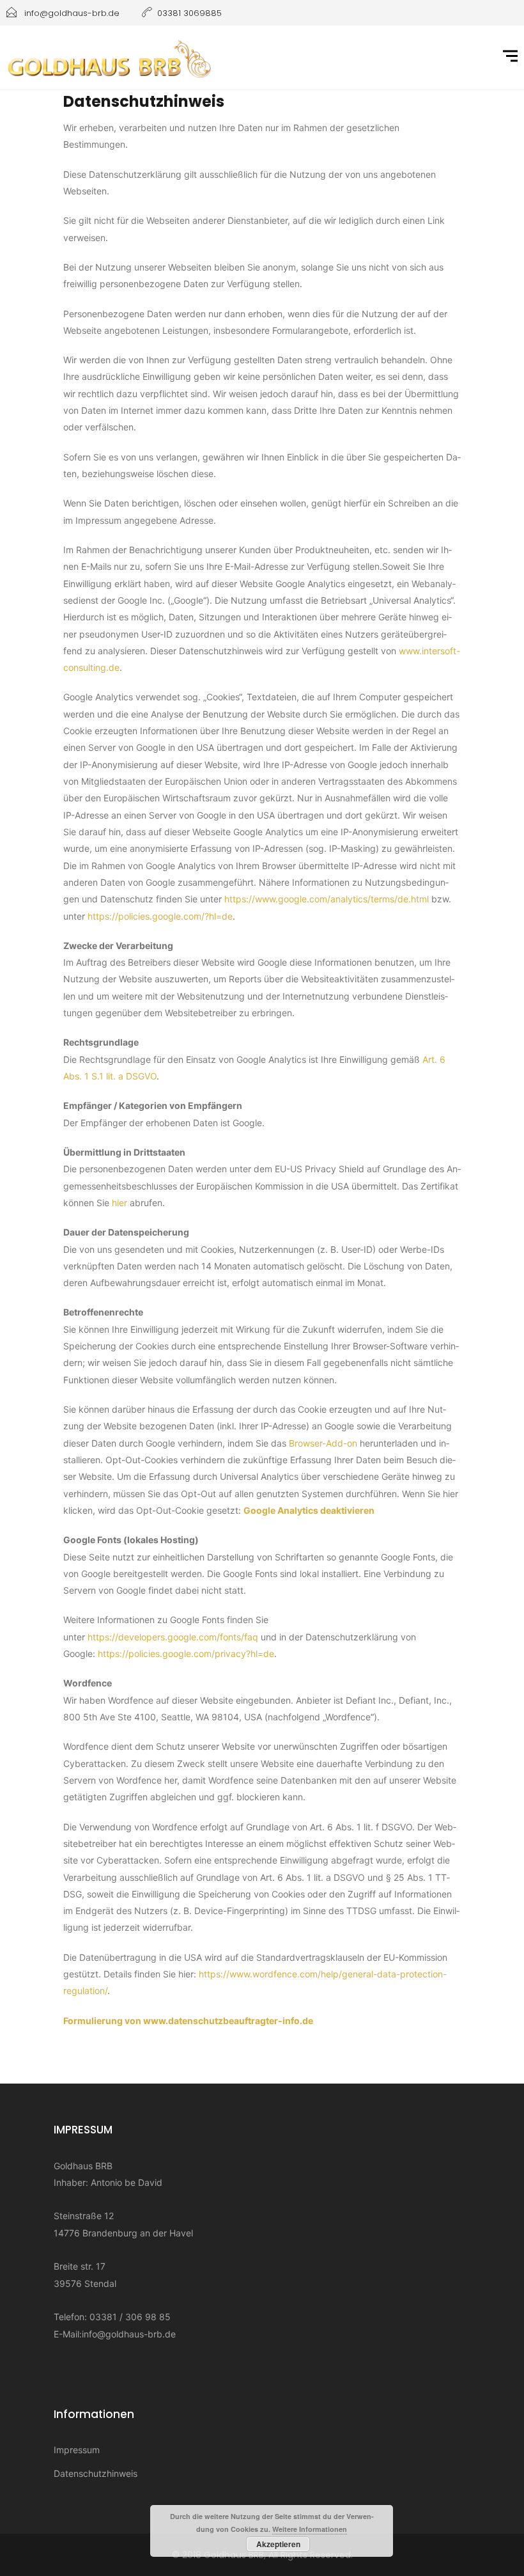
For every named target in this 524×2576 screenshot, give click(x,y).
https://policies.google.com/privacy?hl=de (186, 1653)
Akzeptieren (278, 2544)
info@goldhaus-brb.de (129, 2334)
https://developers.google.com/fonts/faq (173, 1637)
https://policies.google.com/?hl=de (160, 916)
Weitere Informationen (310, 2529)
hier (119, 1203)
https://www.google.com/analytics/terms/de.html (327, 899)
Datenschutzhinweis (96, 2473)
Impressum (77, 2450)
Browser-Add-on (323, 1443)
